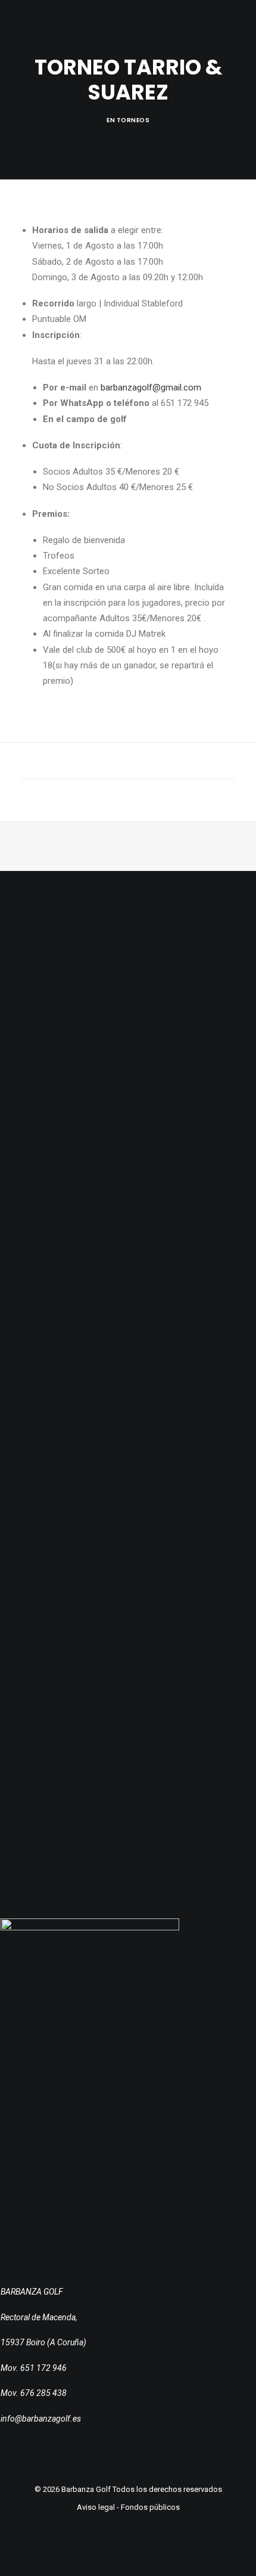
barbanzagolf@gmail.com (151, 388)
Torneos (133, 120)
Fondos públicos (150, 2507)
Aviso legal (96, 2507)
